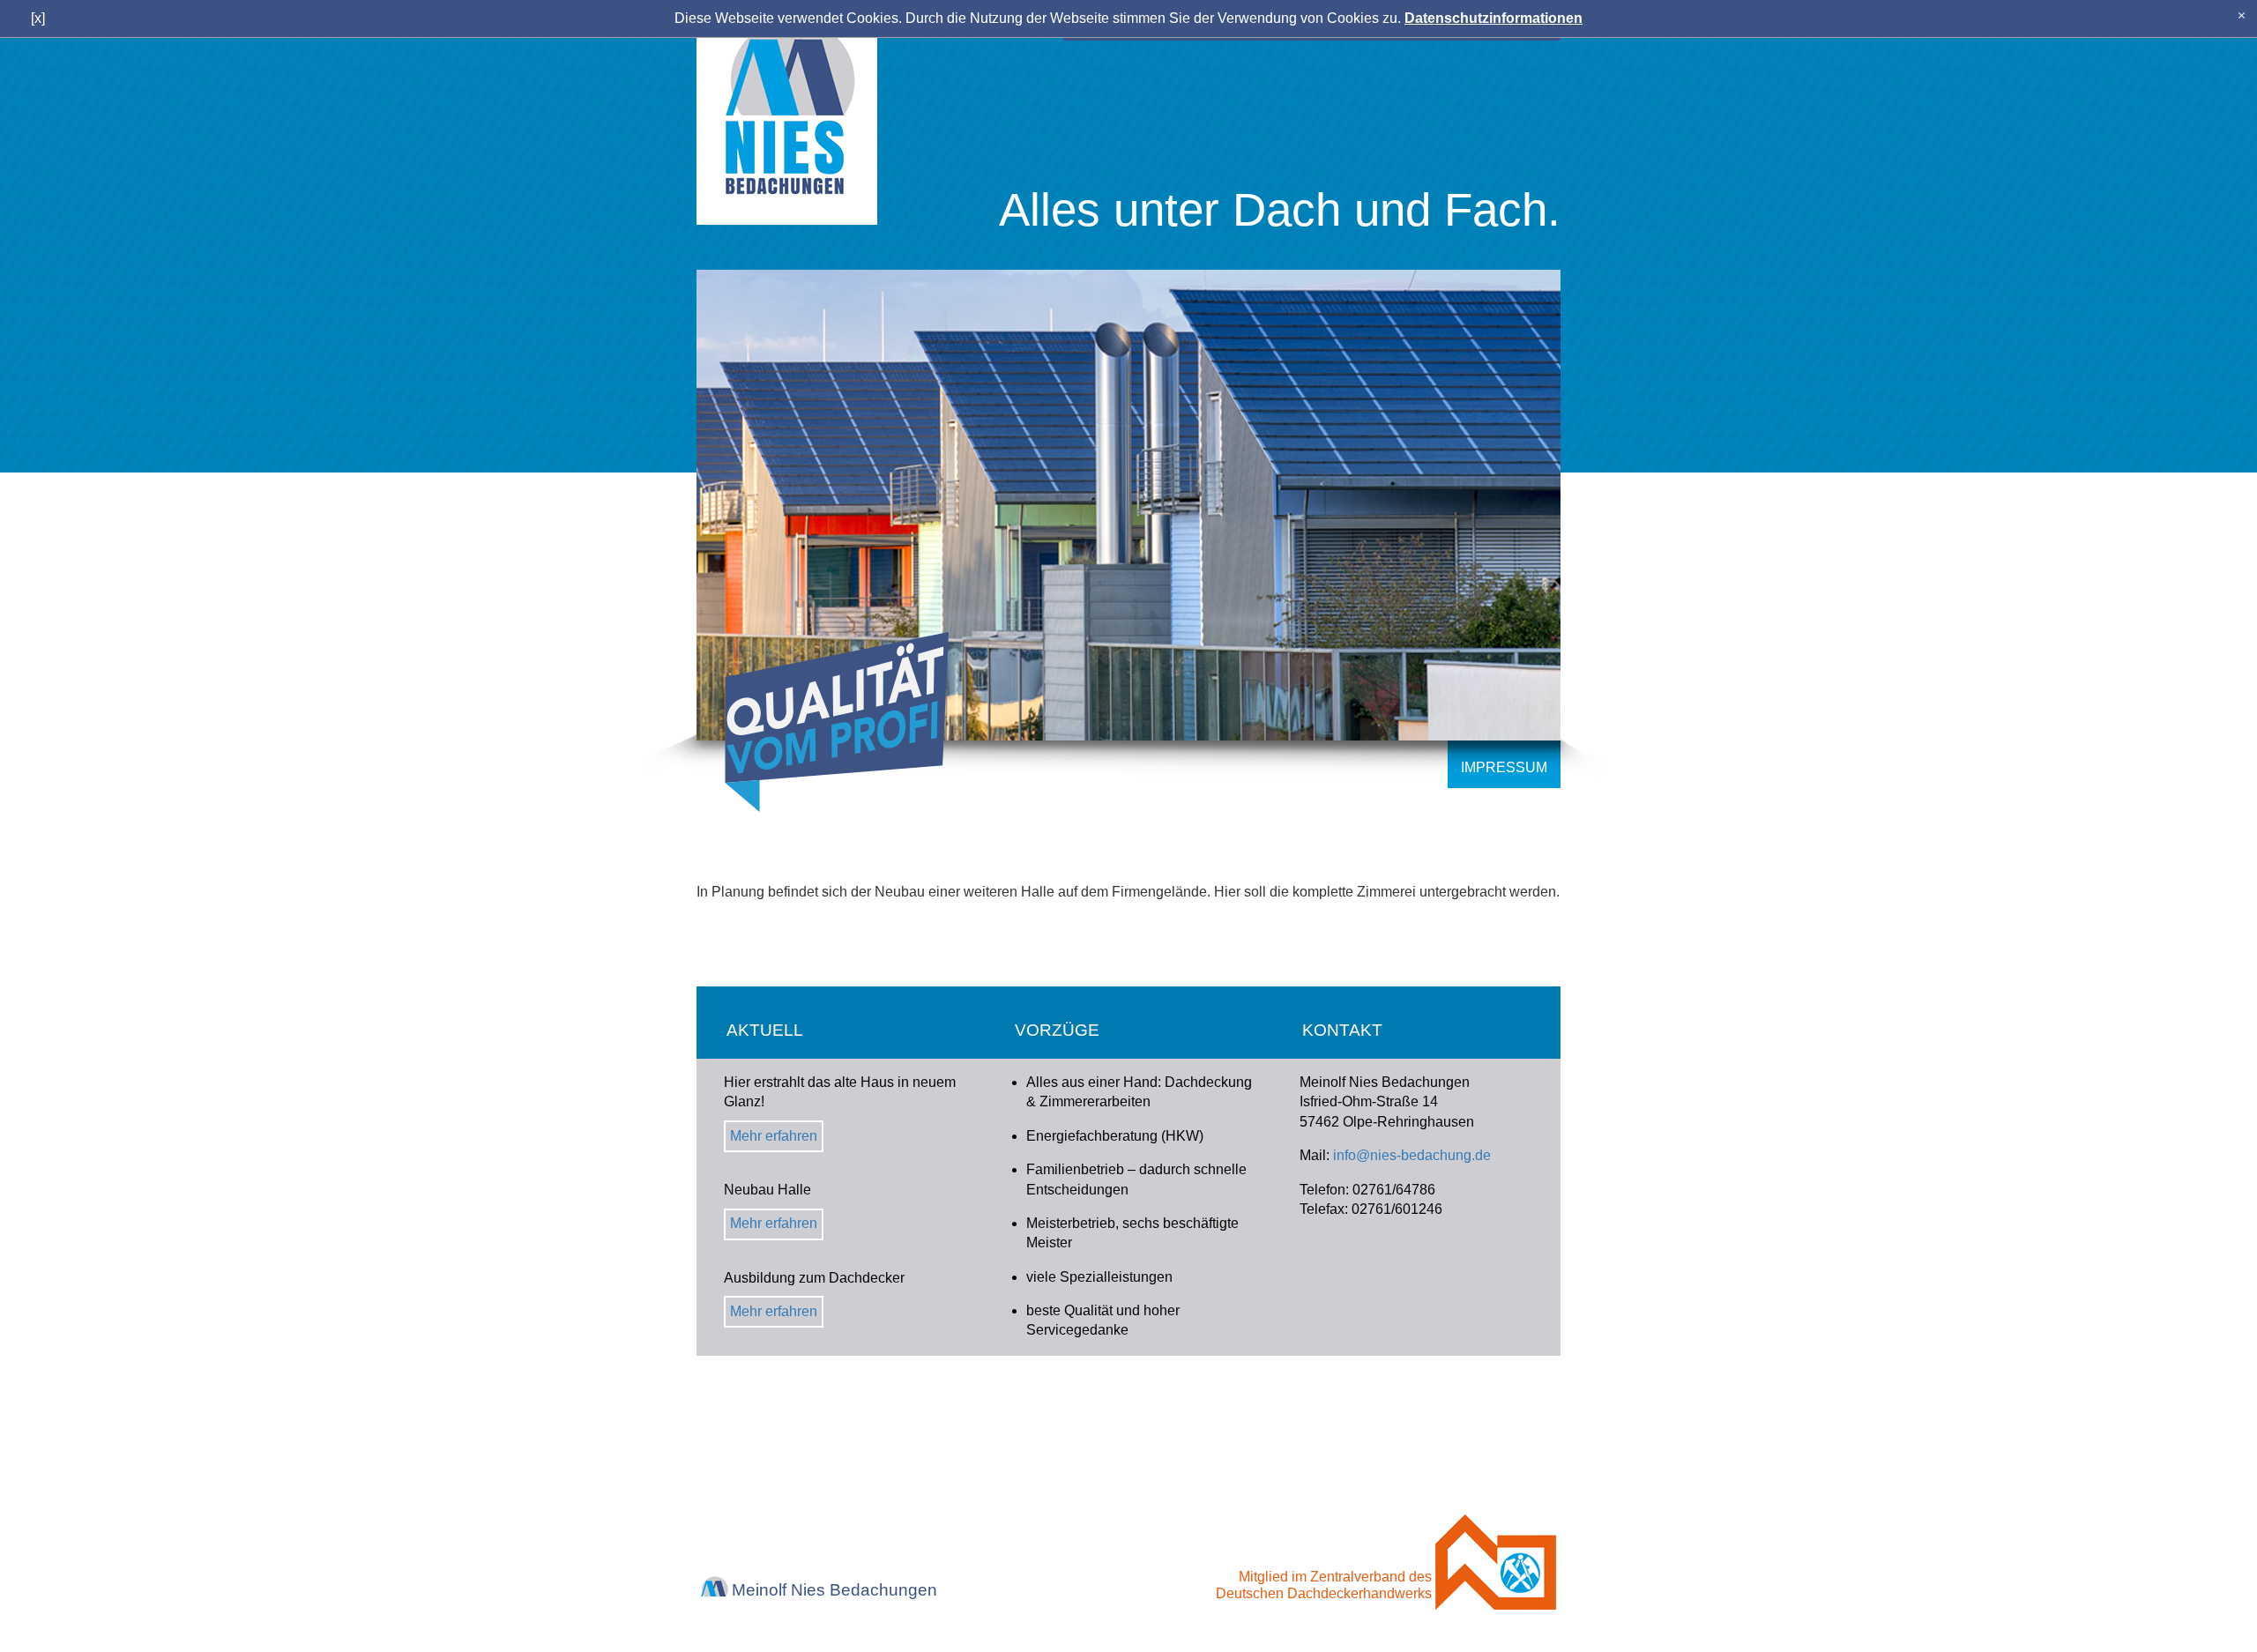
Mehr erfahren (774, 1136)
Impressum (1504, 767)
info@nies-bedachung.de (1412, 1155)
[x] (2242, 15)
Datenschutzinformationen (1493, 18)
